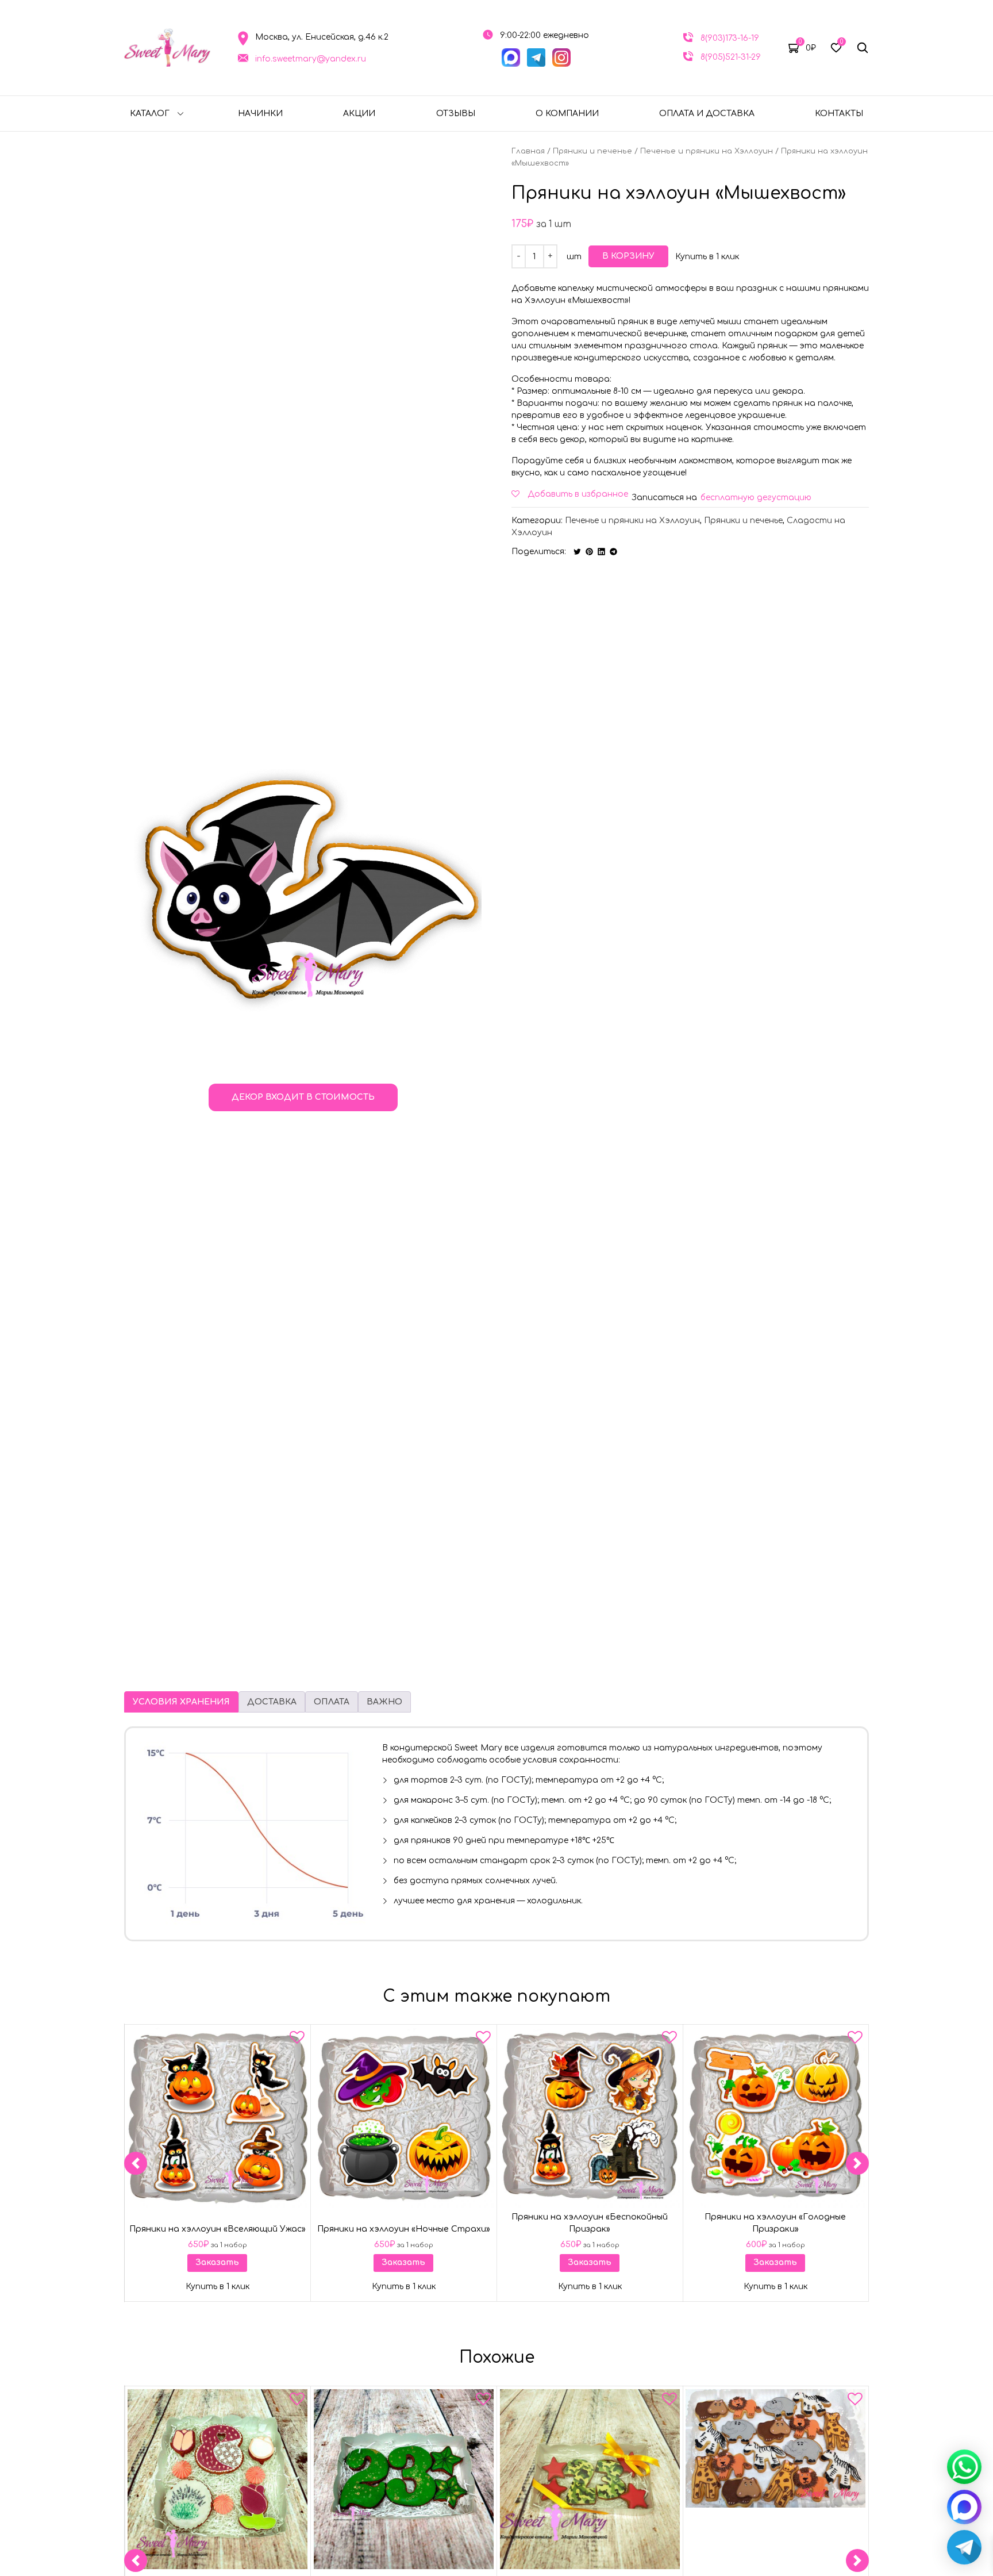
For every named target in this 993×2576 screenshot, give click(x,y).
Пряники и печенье (592, 151)
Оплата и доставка (707, 114)
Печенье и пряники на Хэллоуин (707, 151)
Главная (528, 151)
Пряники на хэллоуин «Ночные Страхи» (404, 2229)
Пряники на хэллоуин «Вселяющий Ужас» (218, 2229)
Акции (359, 114)
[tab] (181, 1702)
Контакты (839, 114)
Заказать (217, 2263)
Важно (384, 1702)
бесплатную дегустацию (756, 498)
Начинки (260, 114)
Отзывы (456, 114)
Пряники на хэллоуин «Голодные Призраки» (776, 2223)
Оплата (332, 1702)
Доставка (272, 1702)
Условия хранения (181, 1702)
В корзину (628, 256)
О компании (567, 114)
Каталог (150, 114)
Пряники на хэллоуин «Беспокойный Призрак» (590, 2223)
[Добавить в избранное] (297, 2040)
